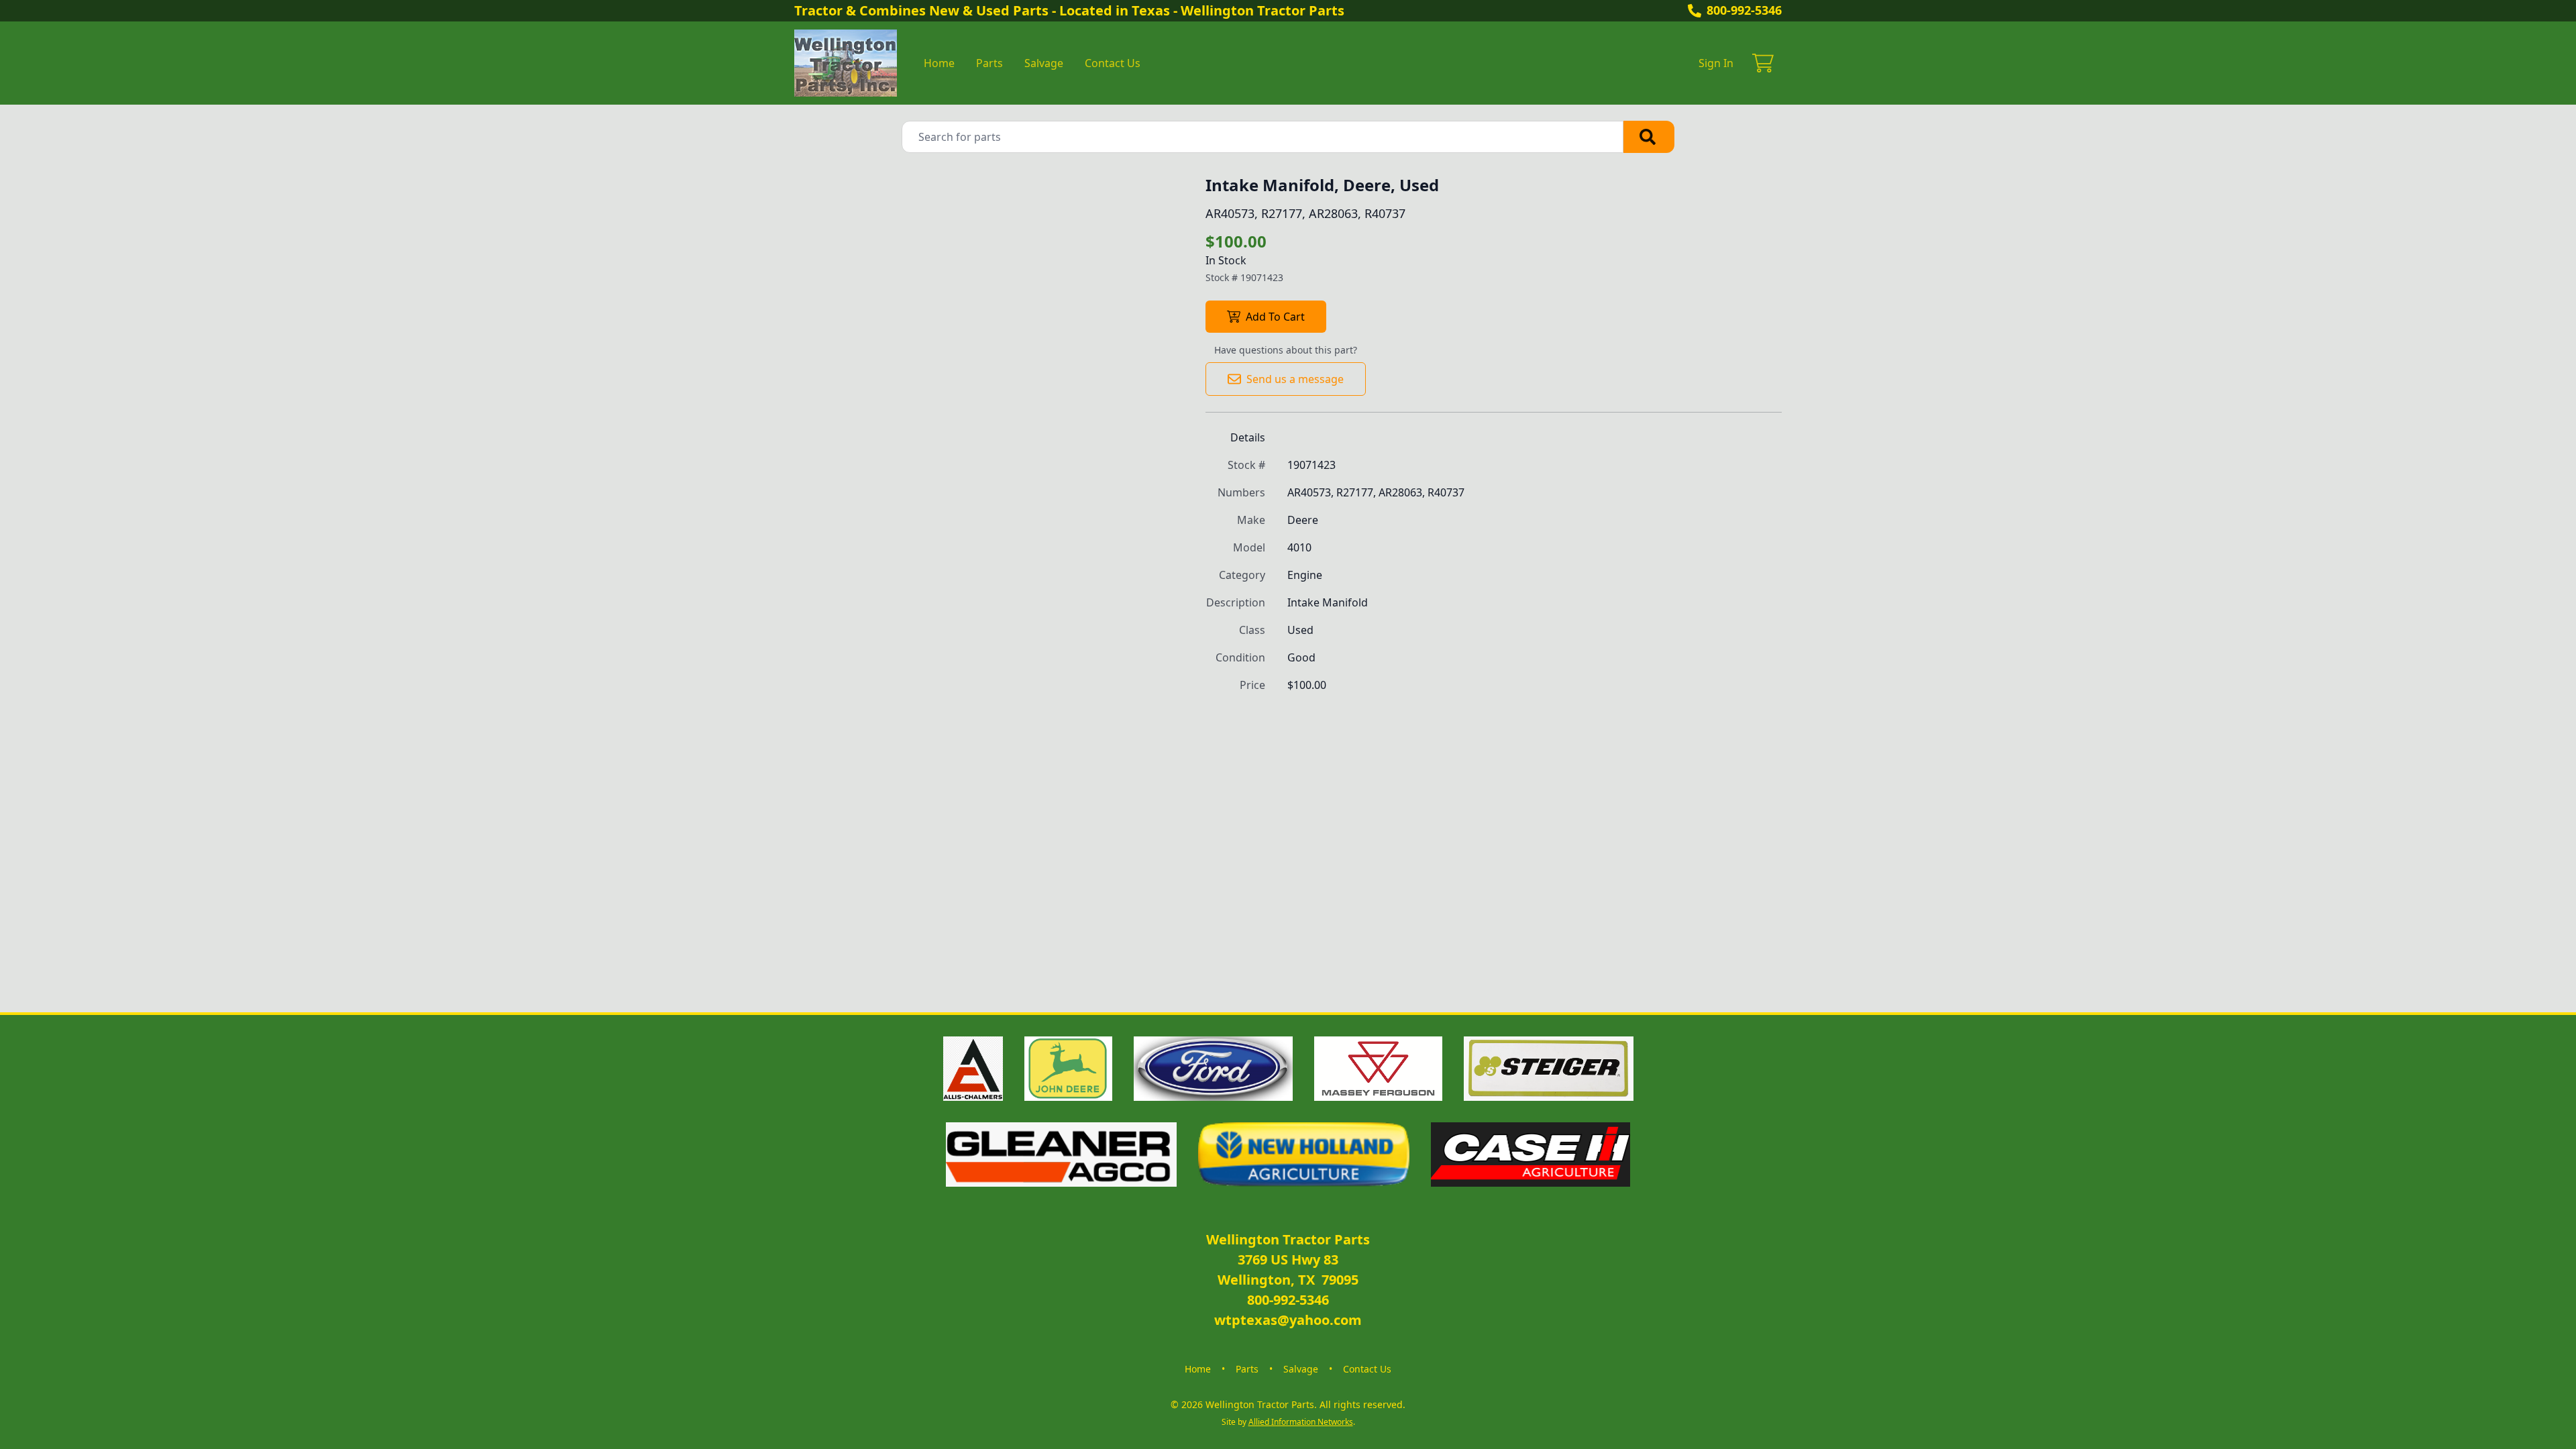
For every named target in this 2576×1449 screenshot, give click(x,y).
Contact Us (1113, 63)
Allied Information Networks (1301, 1422)
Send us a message (1295, 379)
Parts (989, 63)
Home (939, 63)
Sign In (1716, 63)
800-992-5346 (1744, 10)
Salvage (1044, 63)
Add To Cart (1275, 317)
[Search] (1649, 137)
